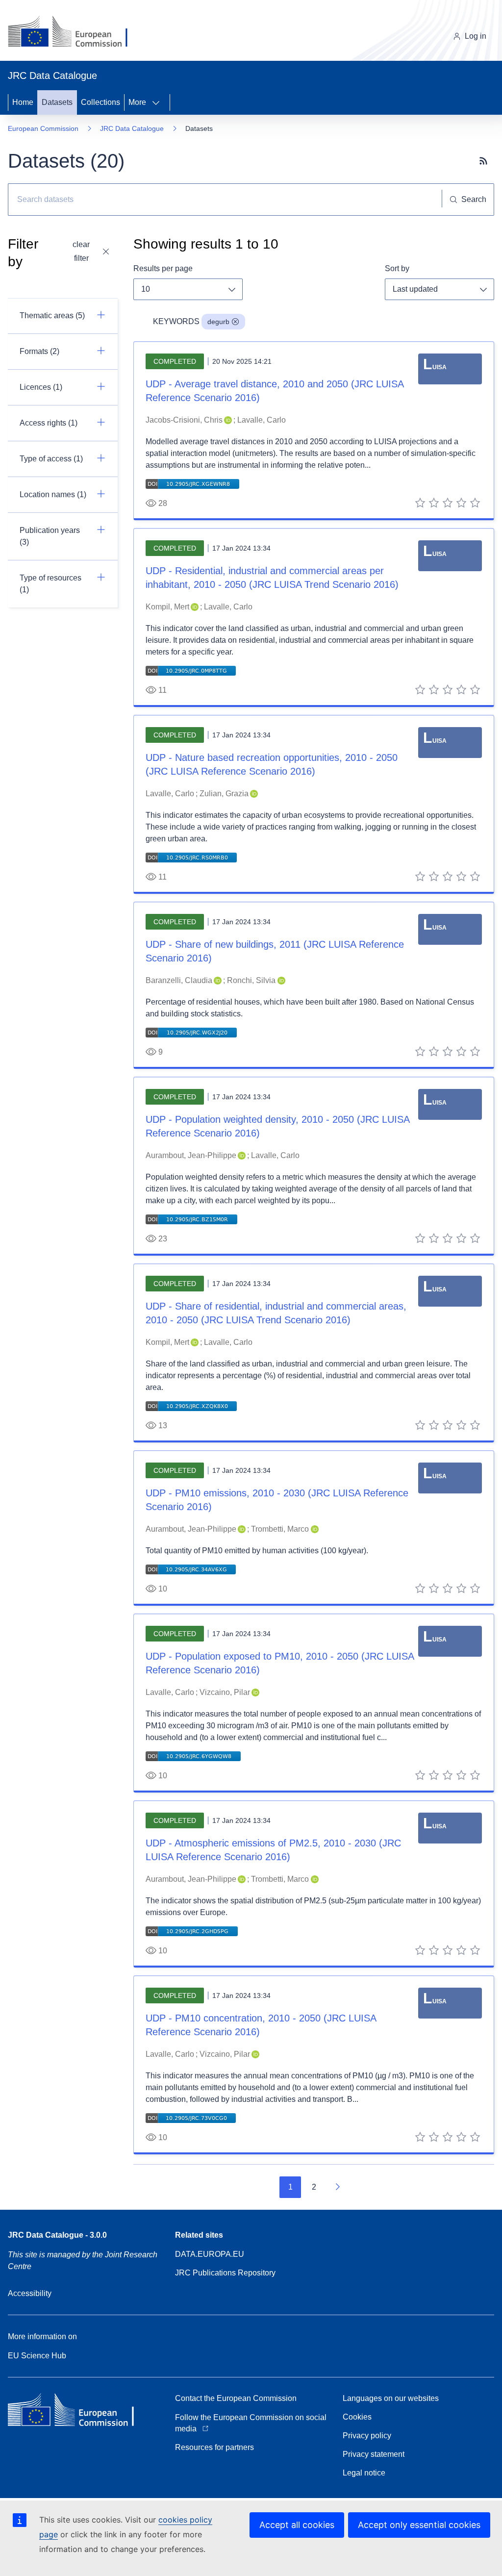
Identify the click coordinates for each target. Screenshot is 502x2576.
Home (23, 102)
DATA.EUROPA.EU (210, 2254)
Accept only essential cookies (419, 2525)
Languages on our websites (391, 2398)
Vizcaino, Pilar (225, 1692)
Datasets (57, 102)
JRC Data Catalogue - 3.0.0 (57, 2235)
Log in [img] (476, 36)
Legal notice (364, 2473)
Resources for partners (214, 2447)
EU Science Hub (37, 2356)
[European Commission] (75, 32)
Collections (100, 102)
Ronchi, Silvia (251, 980)
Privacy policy (367, 2436)
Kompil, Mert (167, 607)
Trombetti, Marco (280, 1529)
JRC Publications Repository (225, 2273)
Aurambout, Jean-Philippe (191, 1155)
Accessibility (30, 2293)
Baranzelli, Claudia (179, 980)
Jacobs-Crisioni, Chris (184, 420)
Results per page (163, 268)
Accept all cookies (297, 2525)
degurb (218, 322)
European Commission (43, 128)
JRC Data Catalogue (132, 128)
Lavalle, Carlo (262, 420)
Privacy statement (374, 2454)
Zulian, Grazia (224, 794)
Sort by (397, 268)
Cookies (357, 2417)
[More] (159, 102)
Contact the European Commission (236, 2398)
